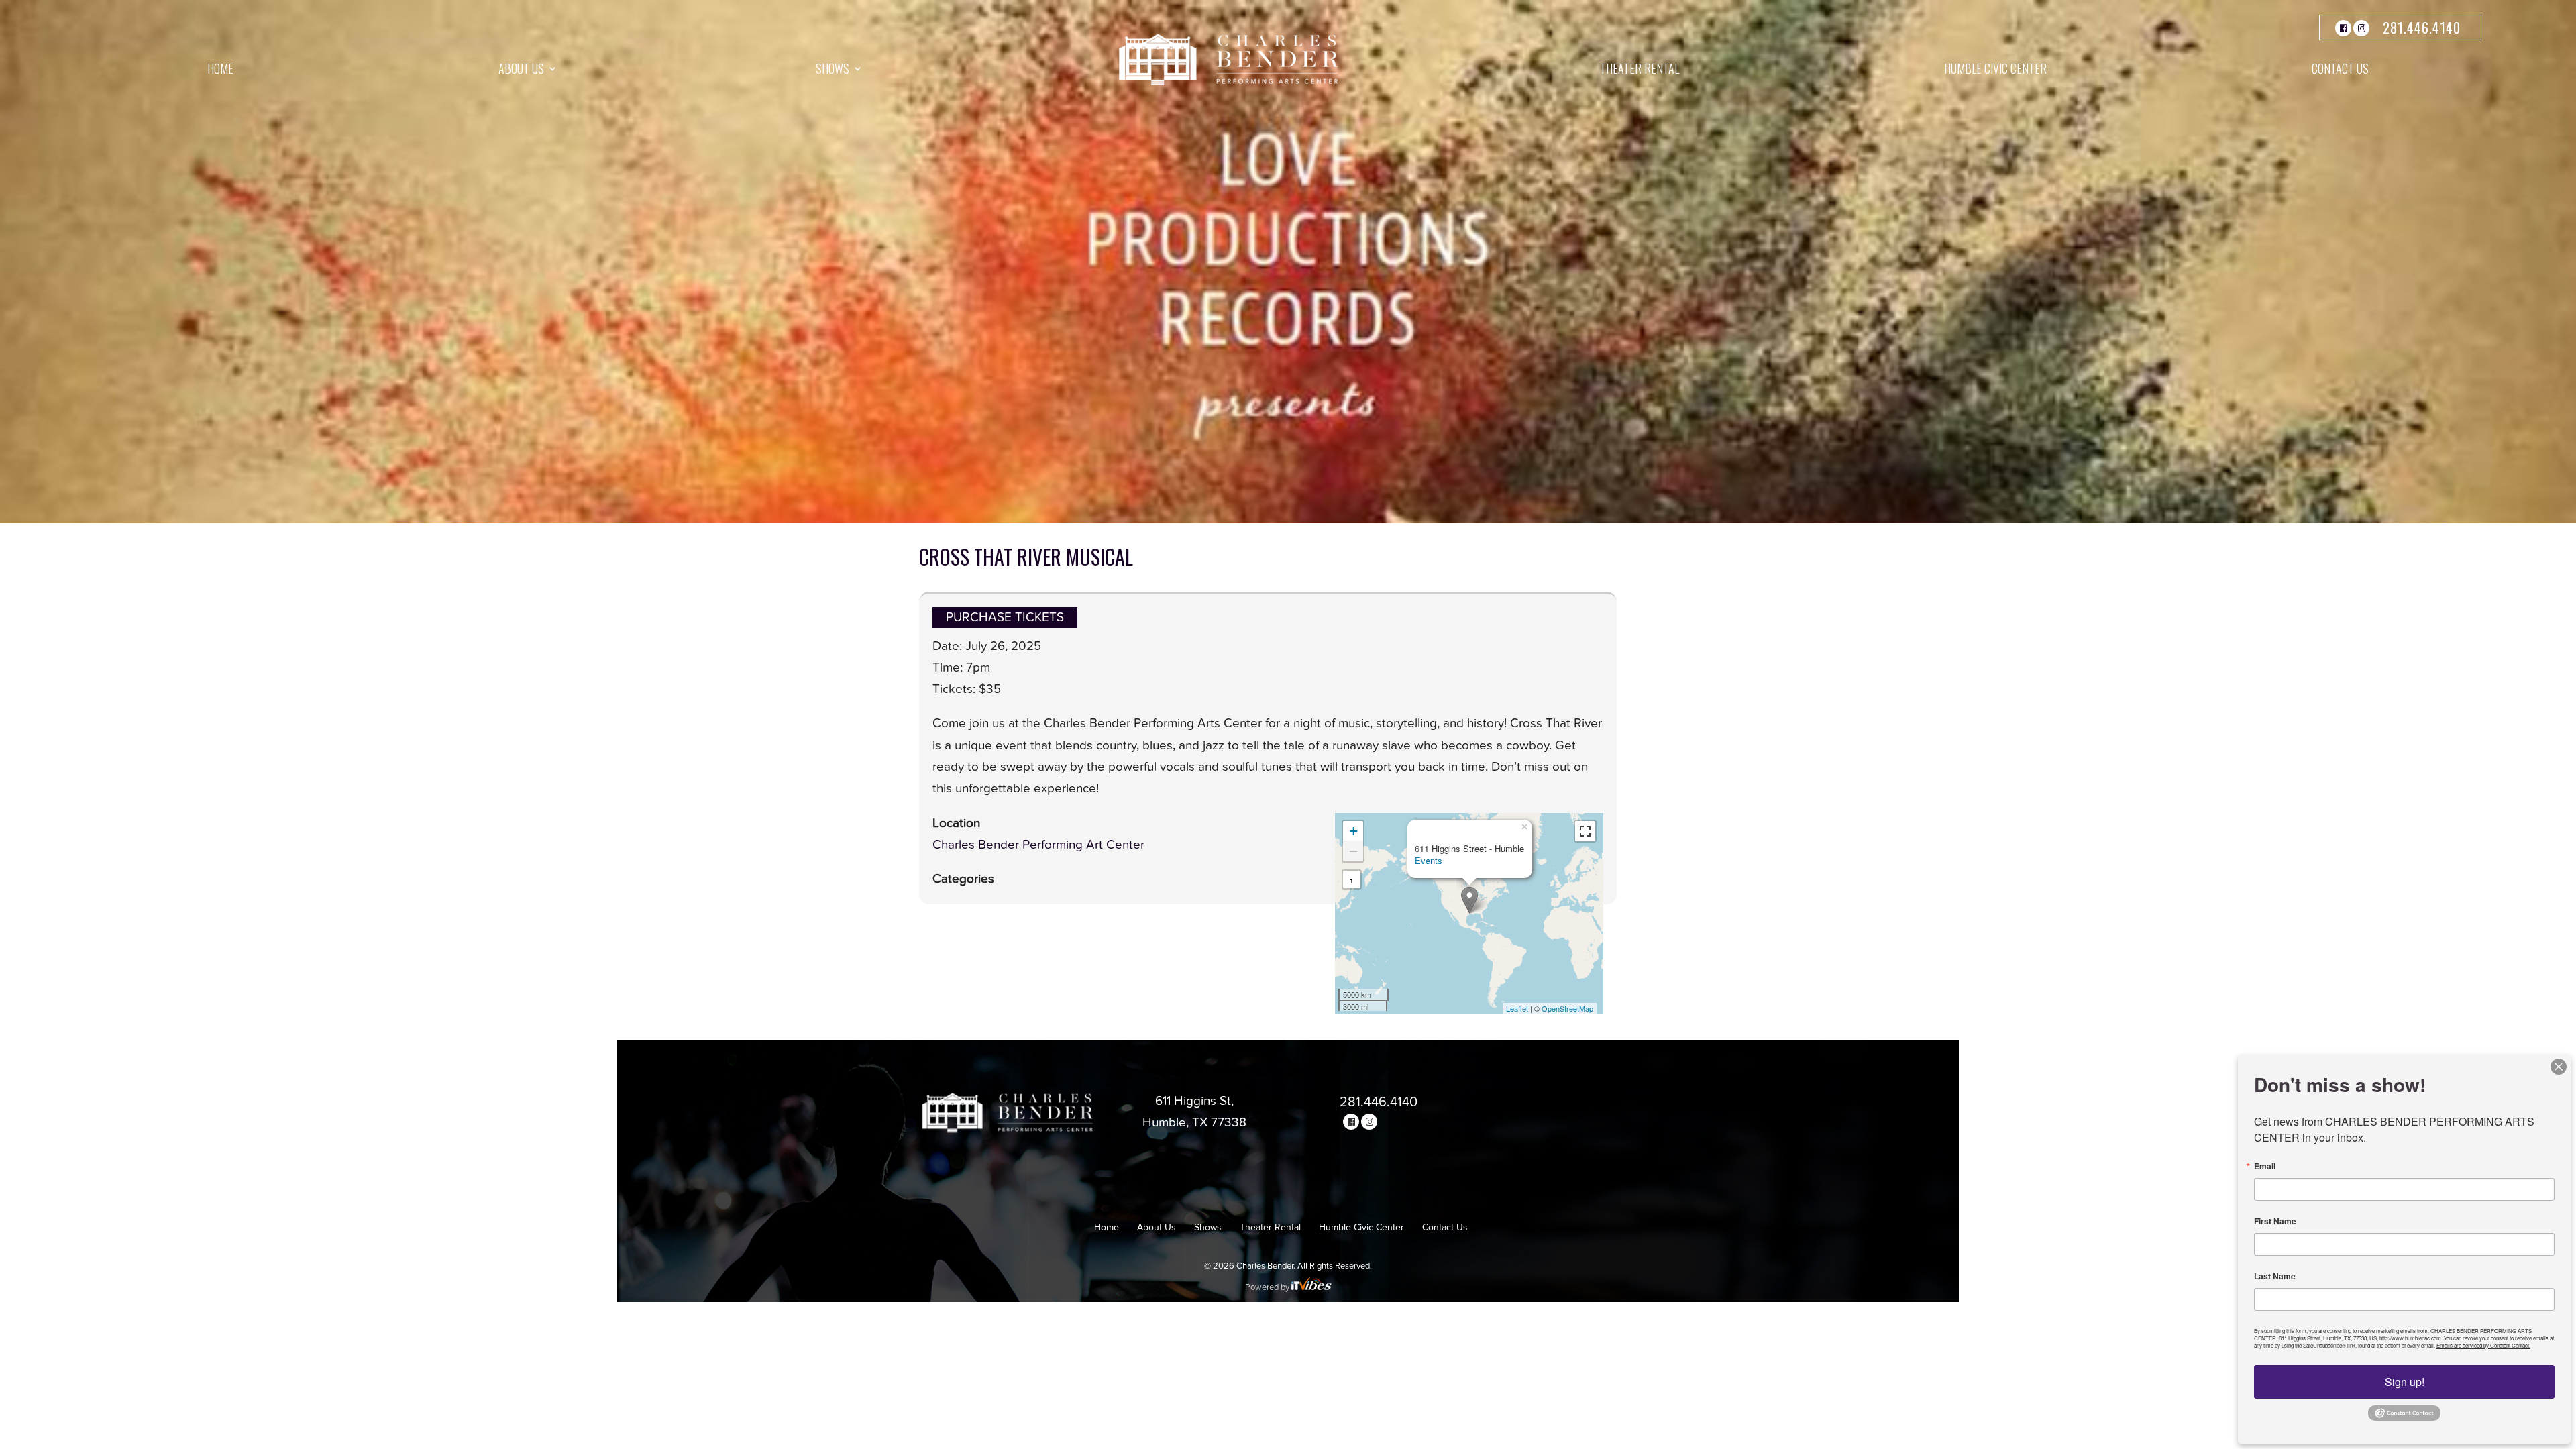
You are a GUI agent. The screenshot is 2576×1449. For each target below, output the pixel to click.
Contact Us (2340, 68)
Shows (833, 68)
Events (1429, 860)
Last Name (2275, 1276)
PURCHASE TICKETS (1005, 618)
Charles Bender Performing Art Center (1038, 845)
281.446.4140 (2422, 28)
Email (2265, 1166)
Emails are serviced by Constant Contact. (2483, 1345)
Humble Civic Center (1995, 68)
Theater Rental (1640, 68)
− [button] (1353, 851)
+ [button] (1353, 831)
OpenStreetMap (1567, 1008)
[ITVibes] (1311, 1288)
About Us (521, 68)
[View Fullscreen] (1585, 831)
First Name (2275, 1221)
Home (220, 68)
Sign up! (2405, 1382)
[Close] (2559, 1067)
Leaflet (1517, 1008)
